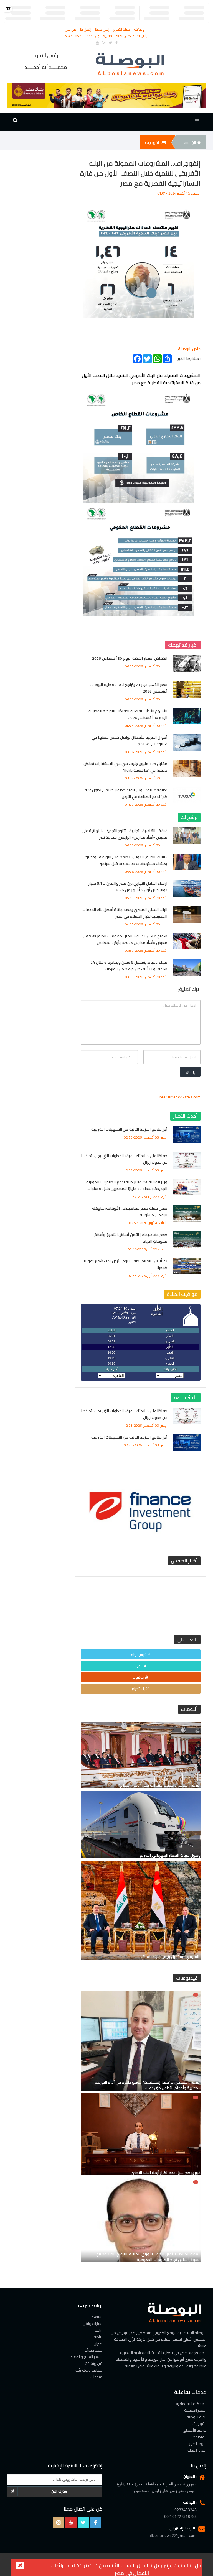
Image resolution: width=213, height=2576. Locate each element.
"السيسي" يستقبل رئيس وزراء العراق (171, 1957)
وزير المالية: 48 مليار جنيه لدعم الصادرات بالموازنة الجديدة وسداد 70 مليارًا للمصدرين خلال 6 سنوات (127, 1185)
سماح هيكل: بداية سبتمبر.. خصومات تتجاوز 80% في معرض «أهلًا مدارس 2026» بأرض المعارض (125, 939)
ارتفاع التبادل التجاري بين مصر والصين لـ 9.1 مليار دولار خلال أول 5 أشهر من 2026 (128, 887)
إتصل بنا (86, 29)
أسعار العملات (195, 2410)
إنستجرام (138, 1689)
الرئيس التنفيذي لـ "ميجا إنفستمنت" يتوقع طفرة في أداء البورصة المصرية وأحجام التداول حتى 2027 (148, 2085)
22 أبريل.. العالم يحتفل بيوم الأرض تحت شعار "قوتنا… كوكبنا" (124, 1264)
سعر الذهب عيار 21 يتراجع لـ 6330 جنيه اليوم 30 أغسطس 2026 (128, 688)
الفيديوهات (197, 2437)
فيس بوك (139, 1654)
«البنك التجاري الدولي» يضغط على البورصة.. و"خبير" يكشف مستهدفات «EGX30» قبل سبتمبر (126, 860)
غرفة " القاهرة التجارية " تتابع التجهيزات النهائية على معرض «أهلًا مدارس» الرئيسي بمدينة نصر (124, 834)
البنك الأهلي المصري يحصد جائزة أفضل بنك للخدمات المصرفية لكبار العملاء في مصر (125, 913)
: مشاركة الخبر (189, 358)
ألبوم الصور (198, 2444)
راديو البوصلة (197, 2417)
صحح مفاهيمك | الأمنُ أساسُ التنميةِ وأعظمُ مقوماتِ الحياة (131, 1238)
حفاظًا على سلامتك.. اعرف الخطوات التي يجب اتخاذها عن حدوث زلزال (124, 1159)
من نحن (71, 29)
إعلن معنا (103, 29)
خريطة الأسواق (195, 2430)
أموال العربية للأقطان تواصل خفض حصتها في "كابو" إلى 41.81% (129, 741)
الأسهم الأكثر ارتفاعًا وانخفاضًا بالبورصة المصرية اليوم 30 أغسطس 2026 (128, 714)
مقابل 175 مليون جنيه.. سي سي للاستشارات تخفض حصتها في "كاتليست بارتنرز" (125, 767)
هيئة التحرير (122, 29)
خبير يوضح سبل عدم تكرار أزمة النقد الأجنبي (166, 2173)
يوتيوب (138, 1677)
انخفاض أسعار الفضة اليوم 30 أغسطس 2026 (130, 658)
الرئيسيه (190, 142)
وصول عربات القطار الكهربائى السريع (170, 1855)
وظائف (139, 29)
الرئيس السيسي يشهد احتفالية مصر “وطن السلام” (159, 1785)
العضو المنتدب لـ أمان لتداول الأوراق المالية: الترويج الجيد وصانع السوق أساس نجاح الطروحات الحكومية (149, 2257)
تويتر (138, 1666)
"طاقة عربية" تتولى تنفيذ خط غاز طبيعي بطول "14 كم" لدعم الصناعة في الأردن (126, 793)
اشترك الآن (59, 2491)
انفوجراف (152, 142)
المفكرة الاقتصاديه (191, 2404)
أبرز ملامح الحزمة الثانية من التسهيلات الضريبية (129, 1129)
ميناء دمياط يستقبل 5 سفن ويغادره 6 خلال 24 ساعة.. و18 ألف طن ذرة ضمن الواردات (129, 966)
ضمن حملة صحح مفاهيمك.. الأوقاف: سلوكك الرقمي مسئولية (130, 1212)
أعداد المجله (197, 2450)
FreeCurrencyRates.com (179, 1097)
